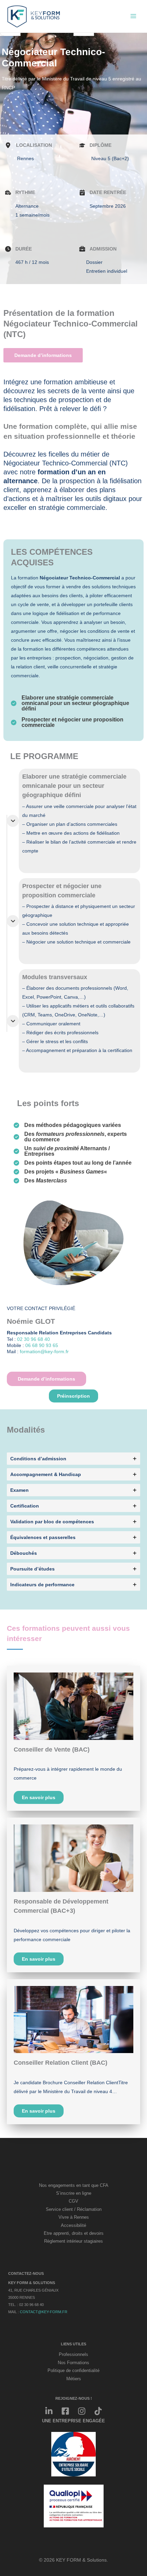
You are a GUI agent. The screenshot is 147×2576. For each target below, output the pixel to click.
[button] (73, 1396)
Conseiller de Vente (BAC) (52, 1750)
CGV (73, 2201)
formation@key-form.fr (44, 1351)
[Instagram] (82, 2411)
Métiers (74, 2379)
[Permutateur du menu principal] (133, 16)
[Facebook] (65, 2411)
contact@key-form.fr (44, 2312)
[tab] (73, 1459)
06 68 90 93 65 (42, 1345)
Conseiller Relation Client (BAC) (61, 2063)
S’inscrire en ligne (74, 2193)
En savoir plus (39, 1797)
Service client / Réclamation (74, 2209)
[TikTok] (98, 2411)
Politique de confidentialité (73, 2371)
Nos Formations (73, 2363)
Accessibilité (73, 2226)
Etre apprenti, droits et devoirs (74, 2233)
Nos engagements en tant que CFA (74, 2186)
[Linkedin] (49, 2411)
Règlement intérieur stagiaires (73, 2241)
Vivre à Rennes (74, 2217)
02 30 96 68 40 (34, 1339)
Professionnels (73, 2355)
